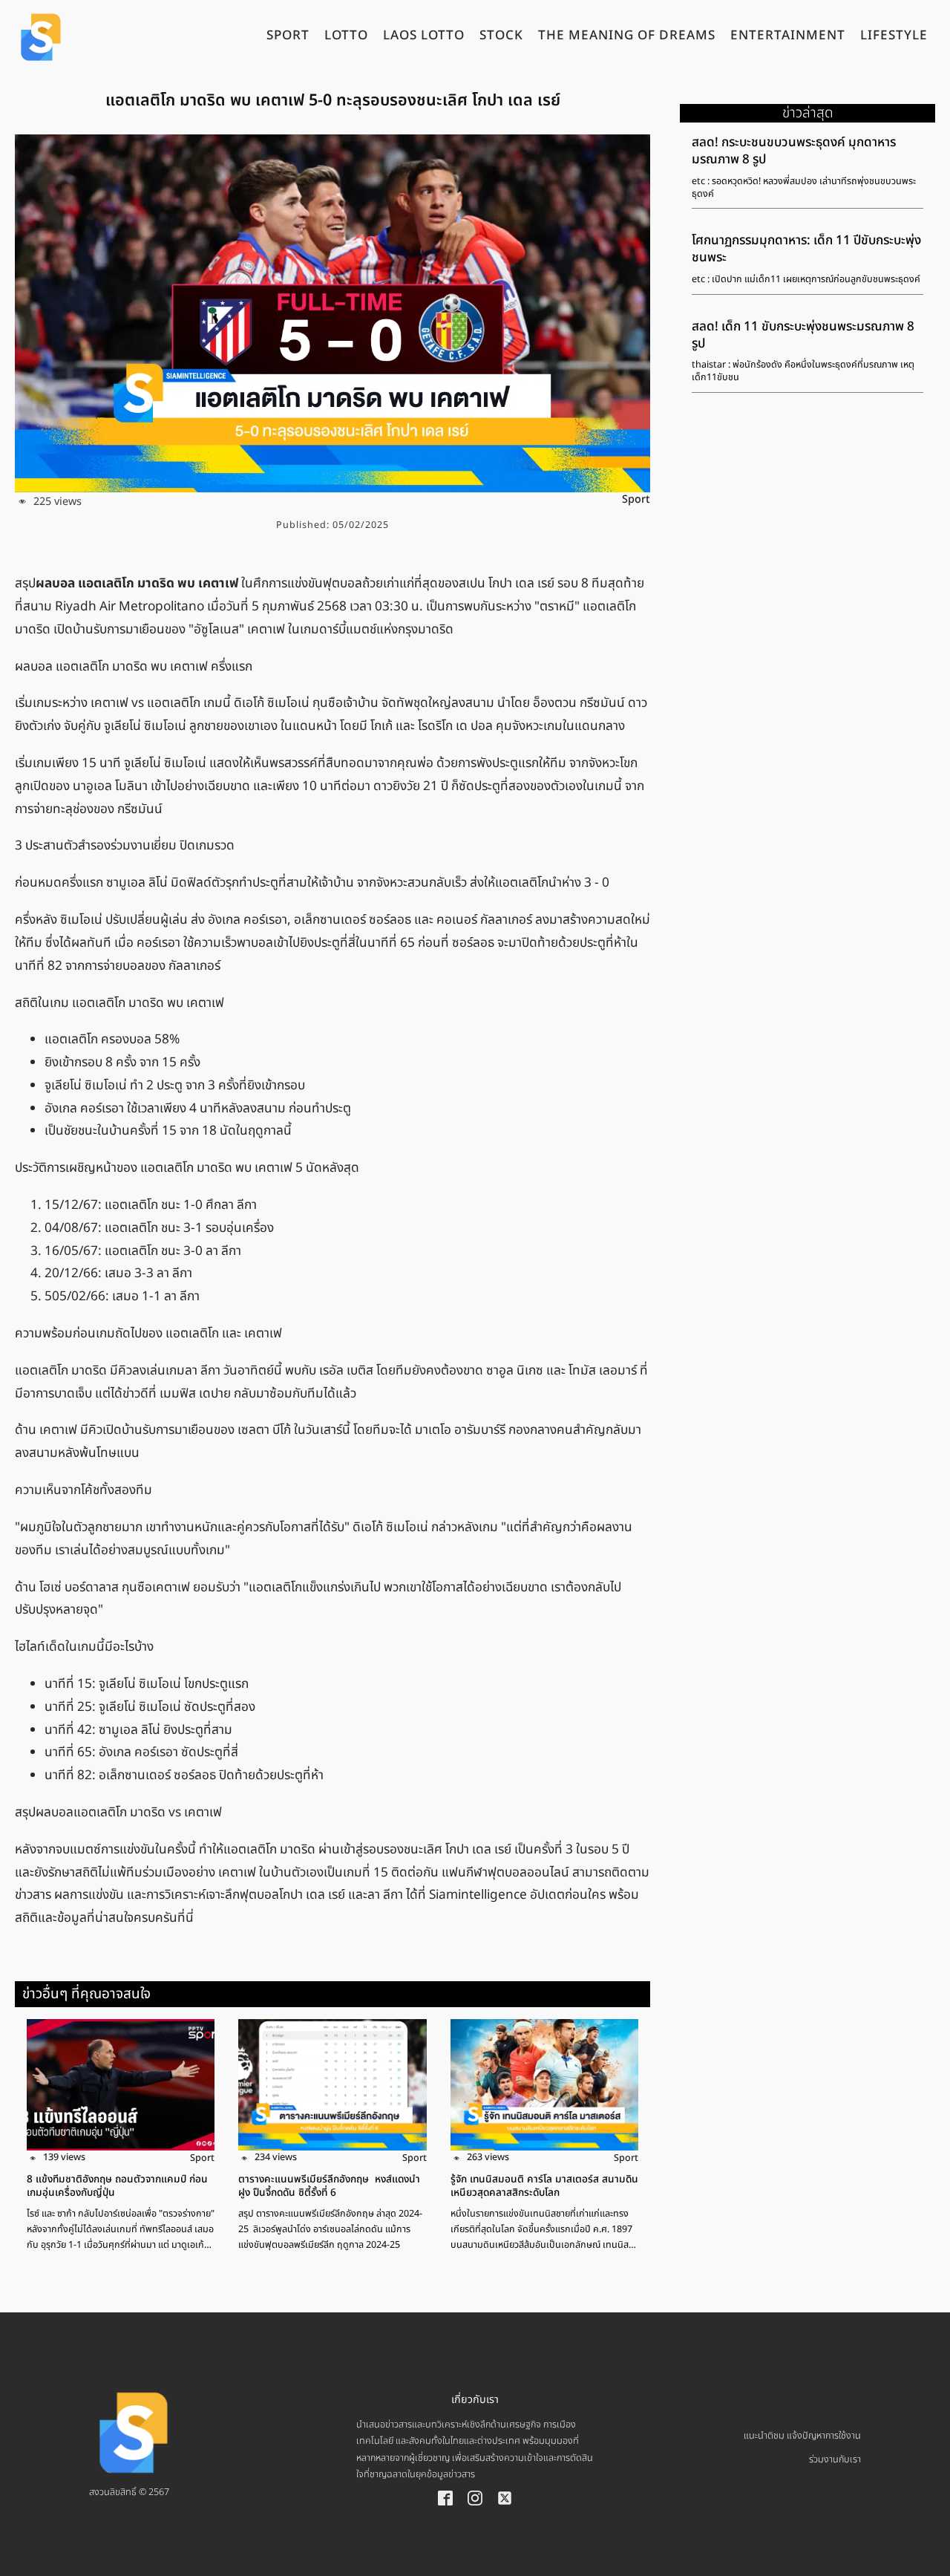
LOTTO (346, 37)
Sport (636, 499)
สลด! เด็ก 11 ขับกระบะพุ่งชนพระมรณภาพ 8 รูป (803, 335)
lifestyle (894, 37)
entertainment (788, 37)
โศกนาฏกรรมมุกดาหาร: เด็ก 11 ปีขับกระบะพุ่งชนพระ (806, 249)
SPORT (288, 37)
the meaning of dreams (627, 37)
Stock (501, 37)
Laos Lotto (424, 37)
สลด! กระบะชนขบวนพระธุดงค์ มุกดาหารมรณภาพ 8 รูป (794, 151)
